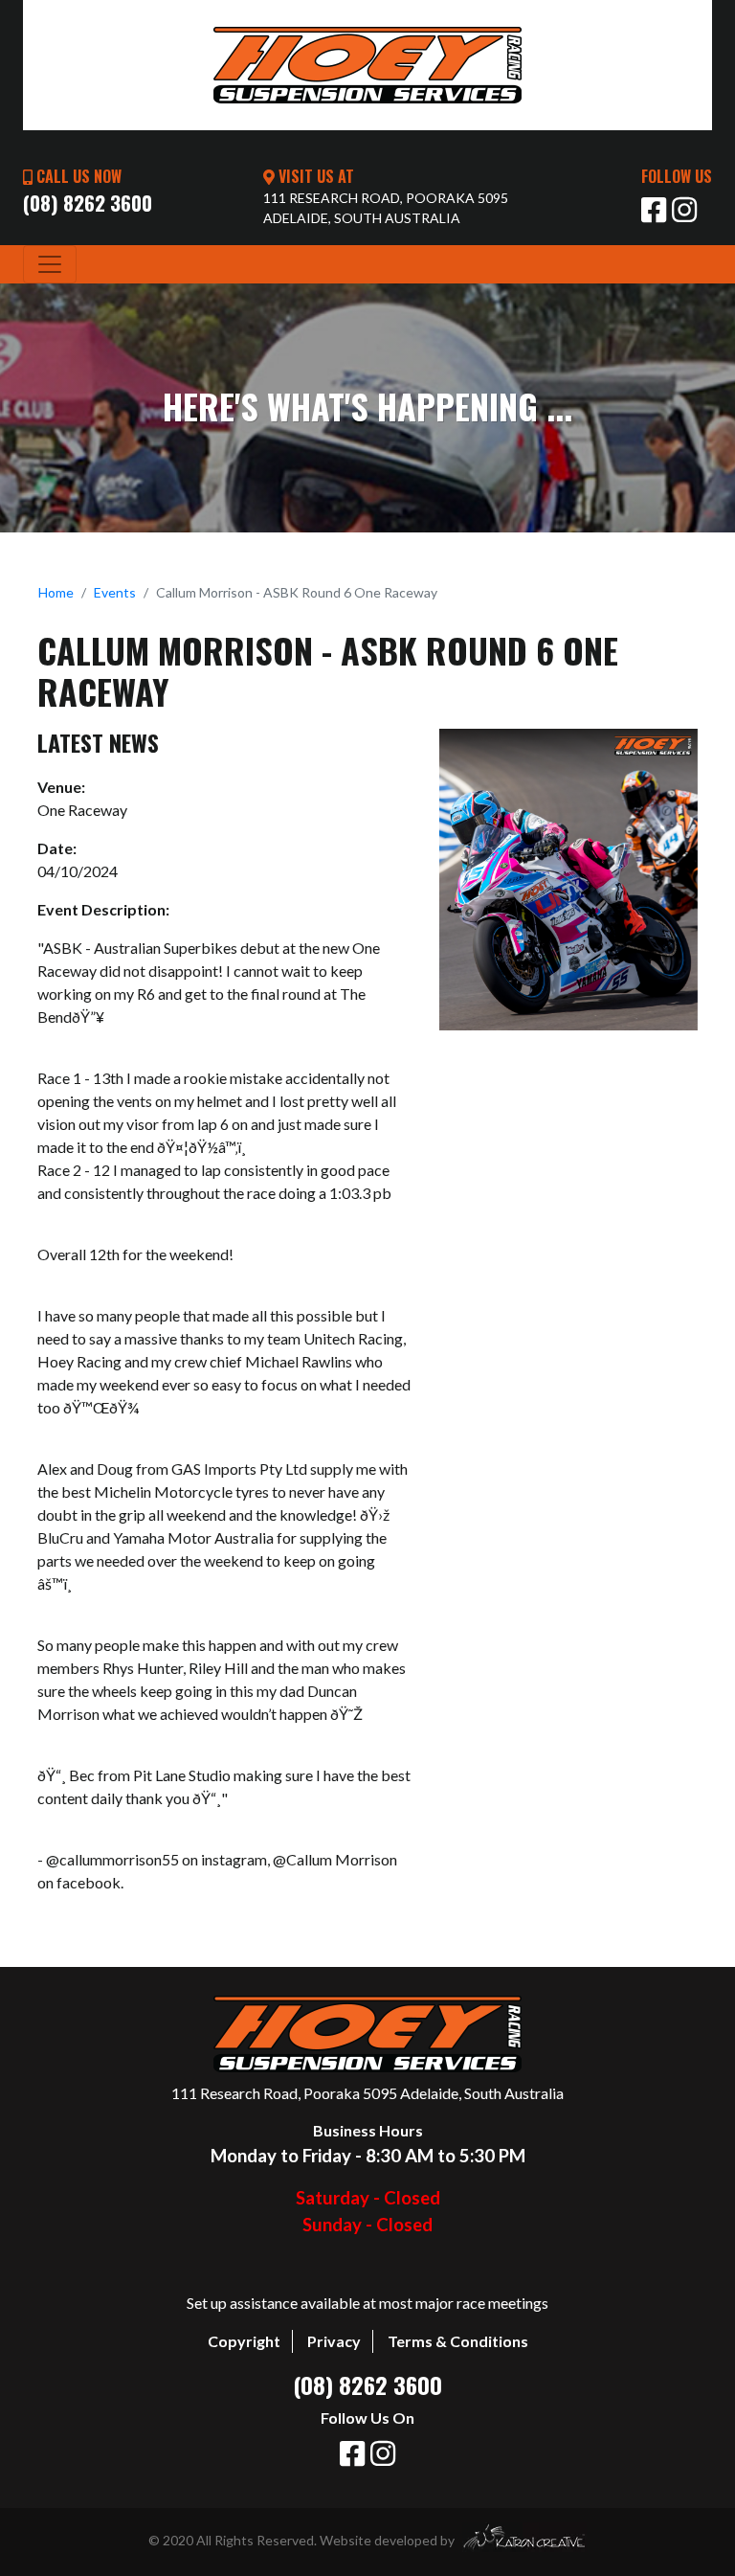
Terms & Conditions (458, 2341)
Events (115, 592)
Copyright (244, 2341)
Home (56, 592)
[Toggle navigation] (50, 264)
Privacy (334, 2341)
